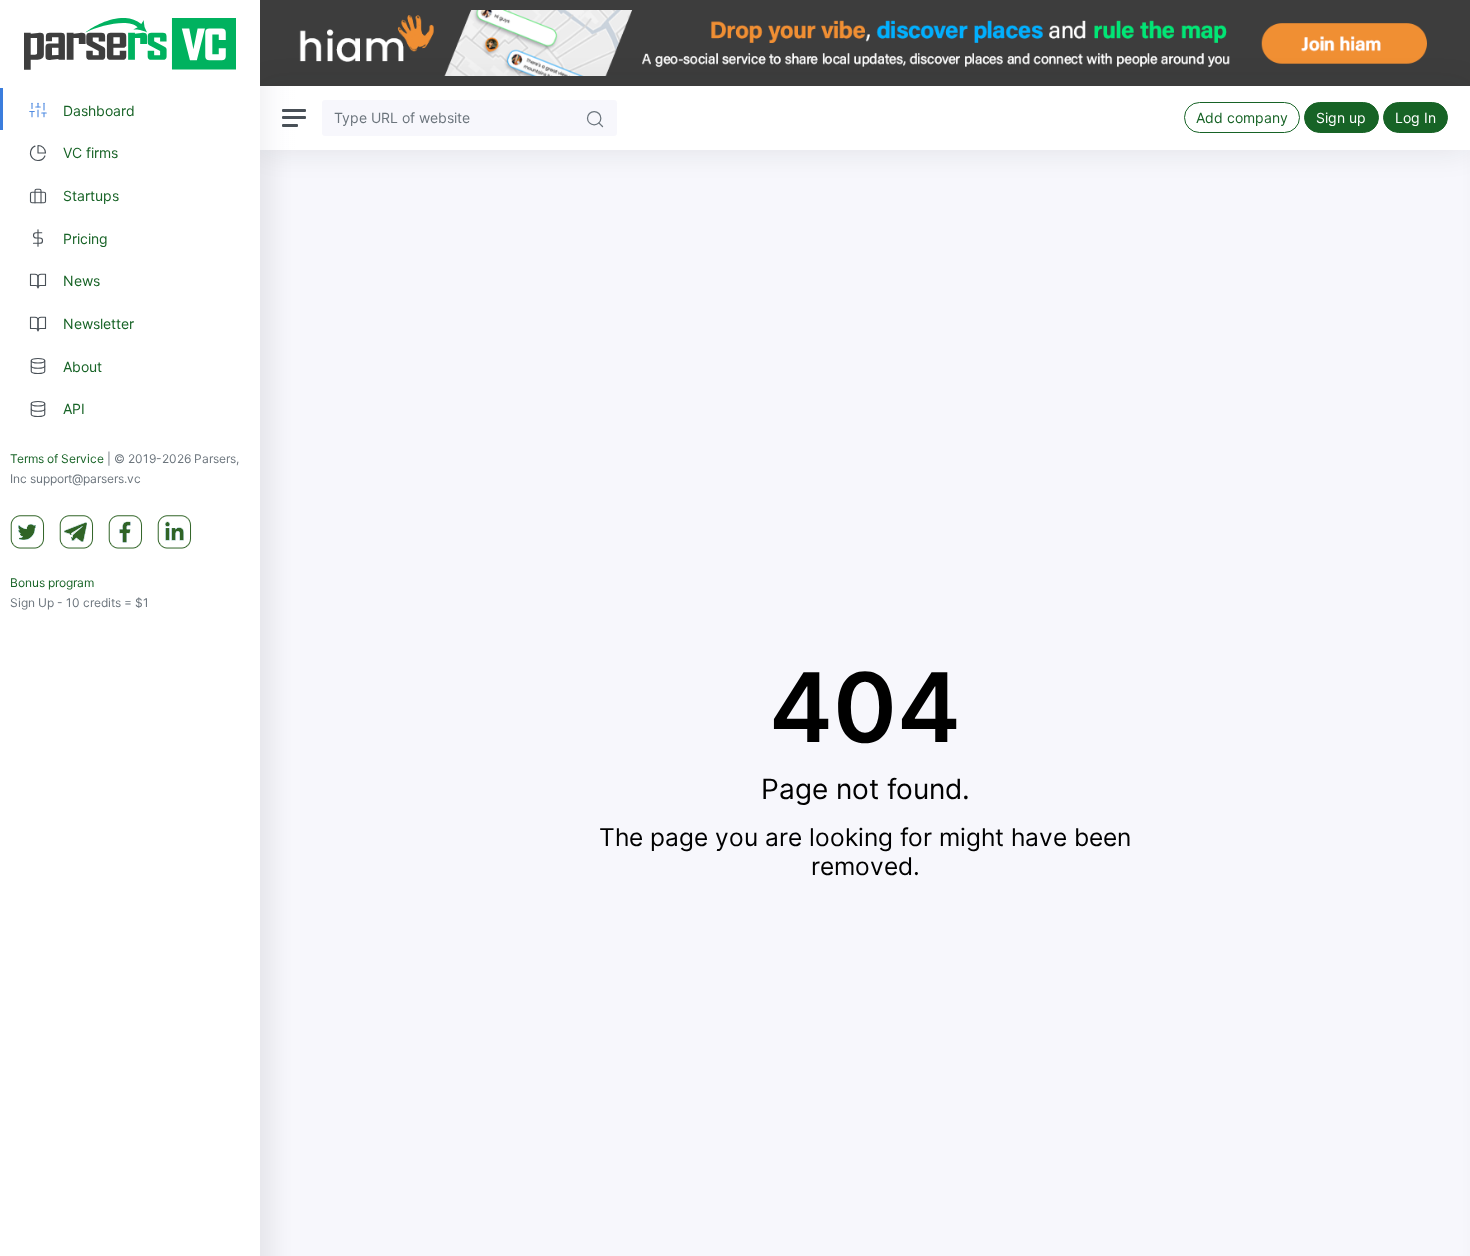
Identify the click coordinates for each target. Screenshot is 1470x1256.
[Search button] (595, 117)
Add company (1242, 117)
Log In (1415, 117)
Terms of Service (57, 459)
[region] (130, 628)
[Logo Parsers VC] (130, 44)
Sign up (1341, 117)
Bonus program (52, 583)
